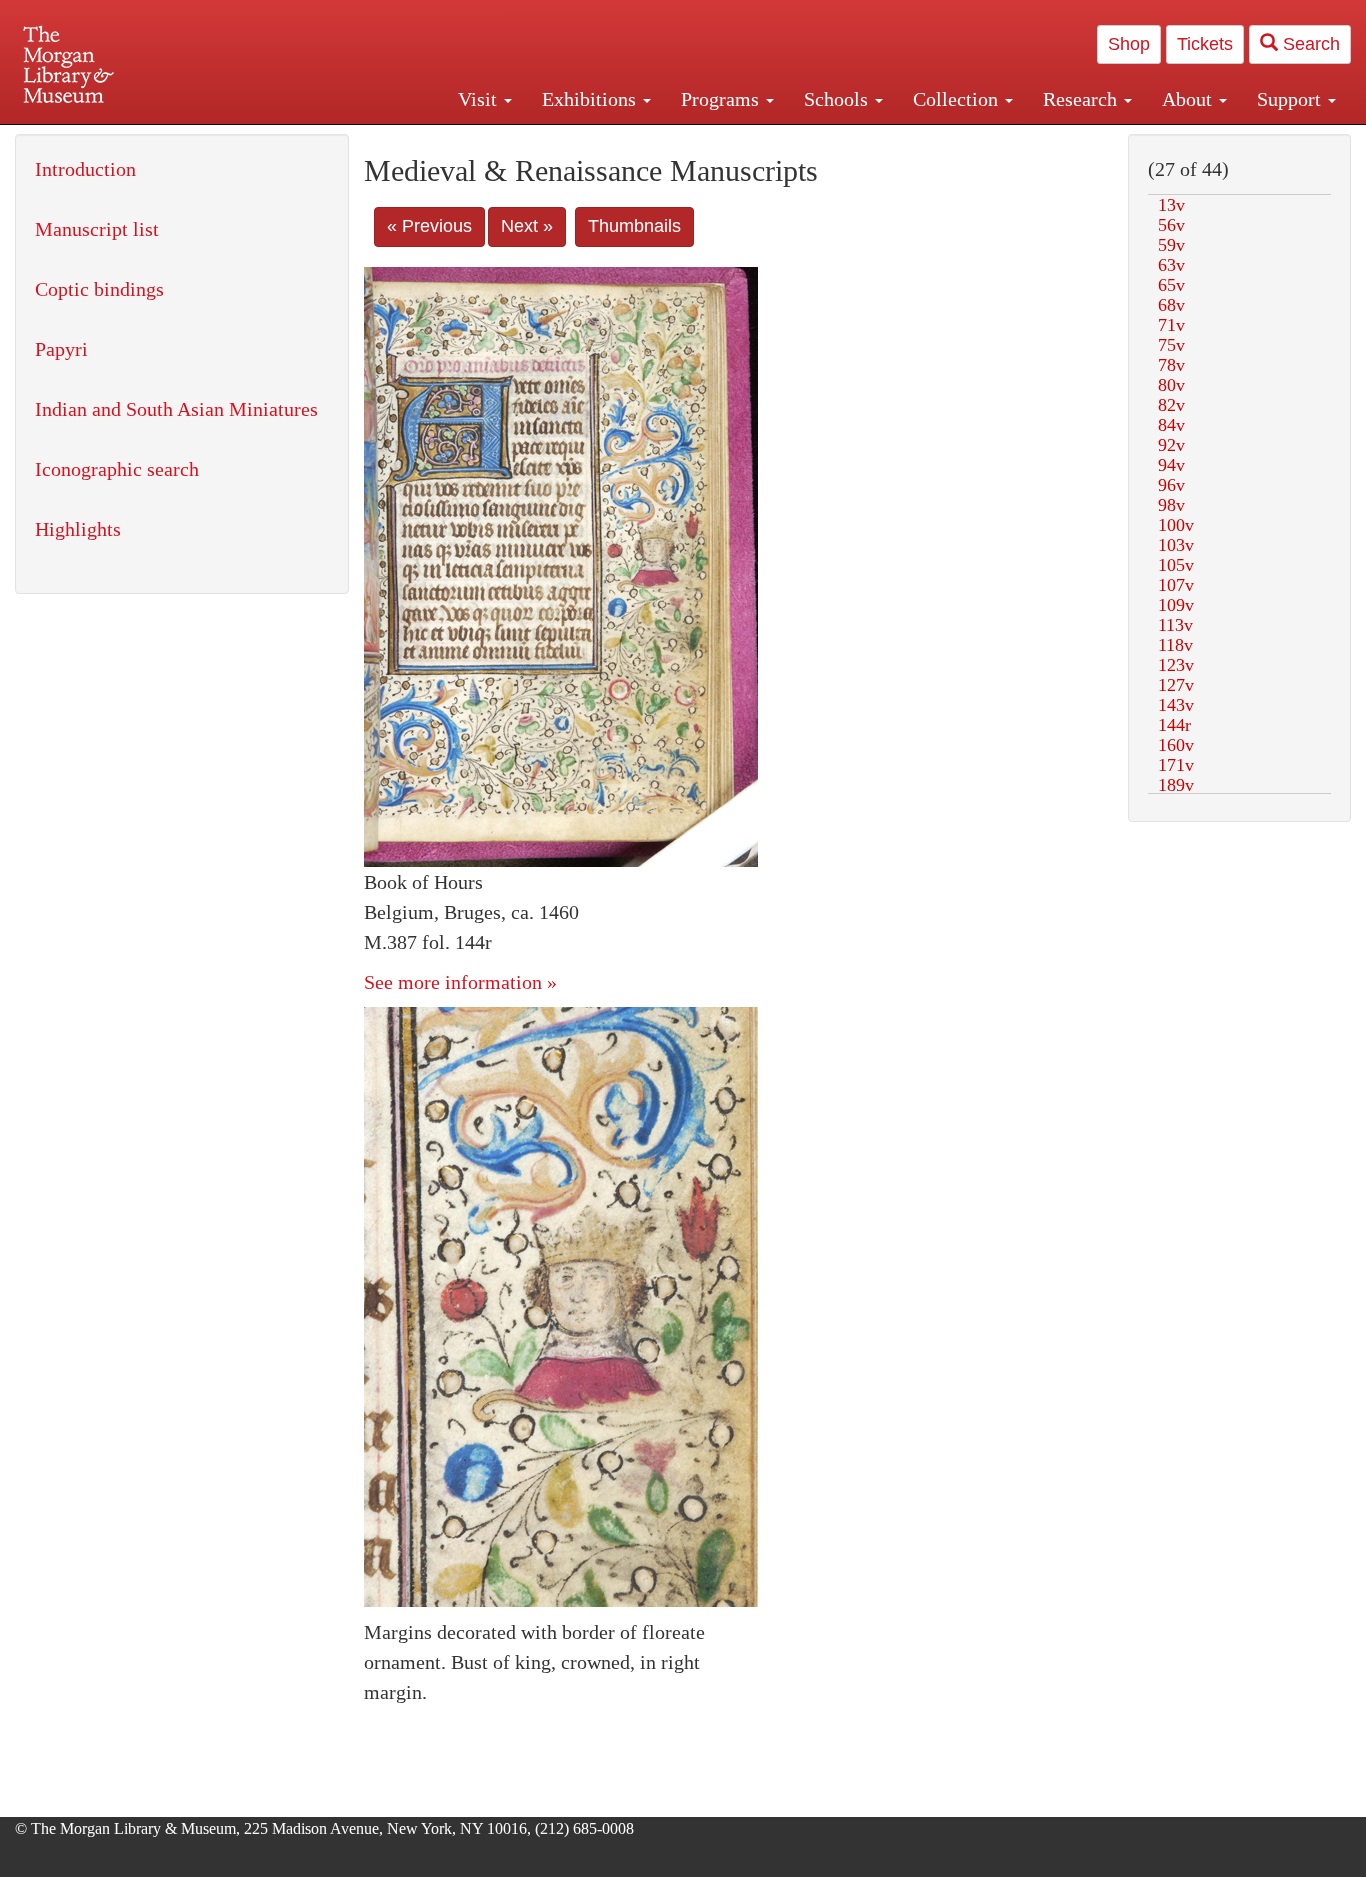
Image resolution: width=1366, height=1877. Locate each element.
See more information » (460, 982)
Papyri (61, 349)
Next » (527, 226)
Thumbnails (634, 226)
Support (1291, 99)
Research (1082, 99)
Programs (722, 99)
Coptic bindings (99, 289)
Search (1309, 44)
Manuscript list (97, 229)
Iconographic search (117, 469)
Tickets (1205, 44)
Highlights (78, 529)
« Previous (429, 226)
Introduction (85, 169)
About (1189, 99)
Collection (958, 99)
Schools (838, 99)
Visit (480, 99)
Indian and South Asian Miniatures (176, 409)
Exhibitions (591, 99)
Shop (1129, 44)
